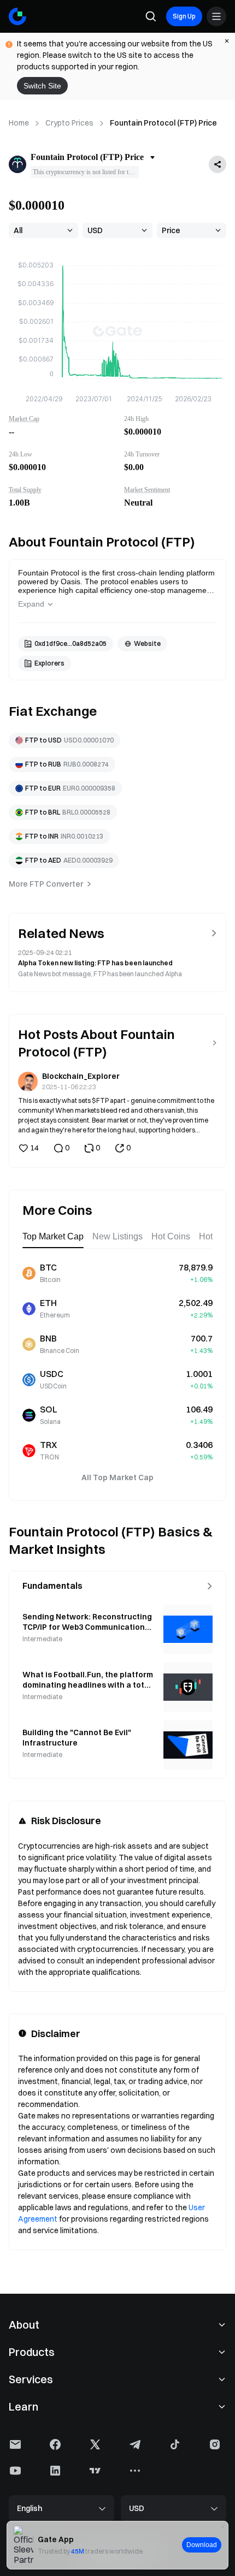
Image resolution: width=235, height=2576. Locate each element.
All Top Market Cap (117, 1477)
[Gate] (17, 16)
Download (202, 2545)
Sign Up (184, 16)
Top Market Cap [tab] (53, 1236)
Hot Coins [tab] (171, 1236)
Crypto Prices (69, 123)
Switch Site (42, 86)
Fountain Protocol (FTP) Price (163, 123)
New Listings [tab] (117, 1236)
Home (19, 123)
